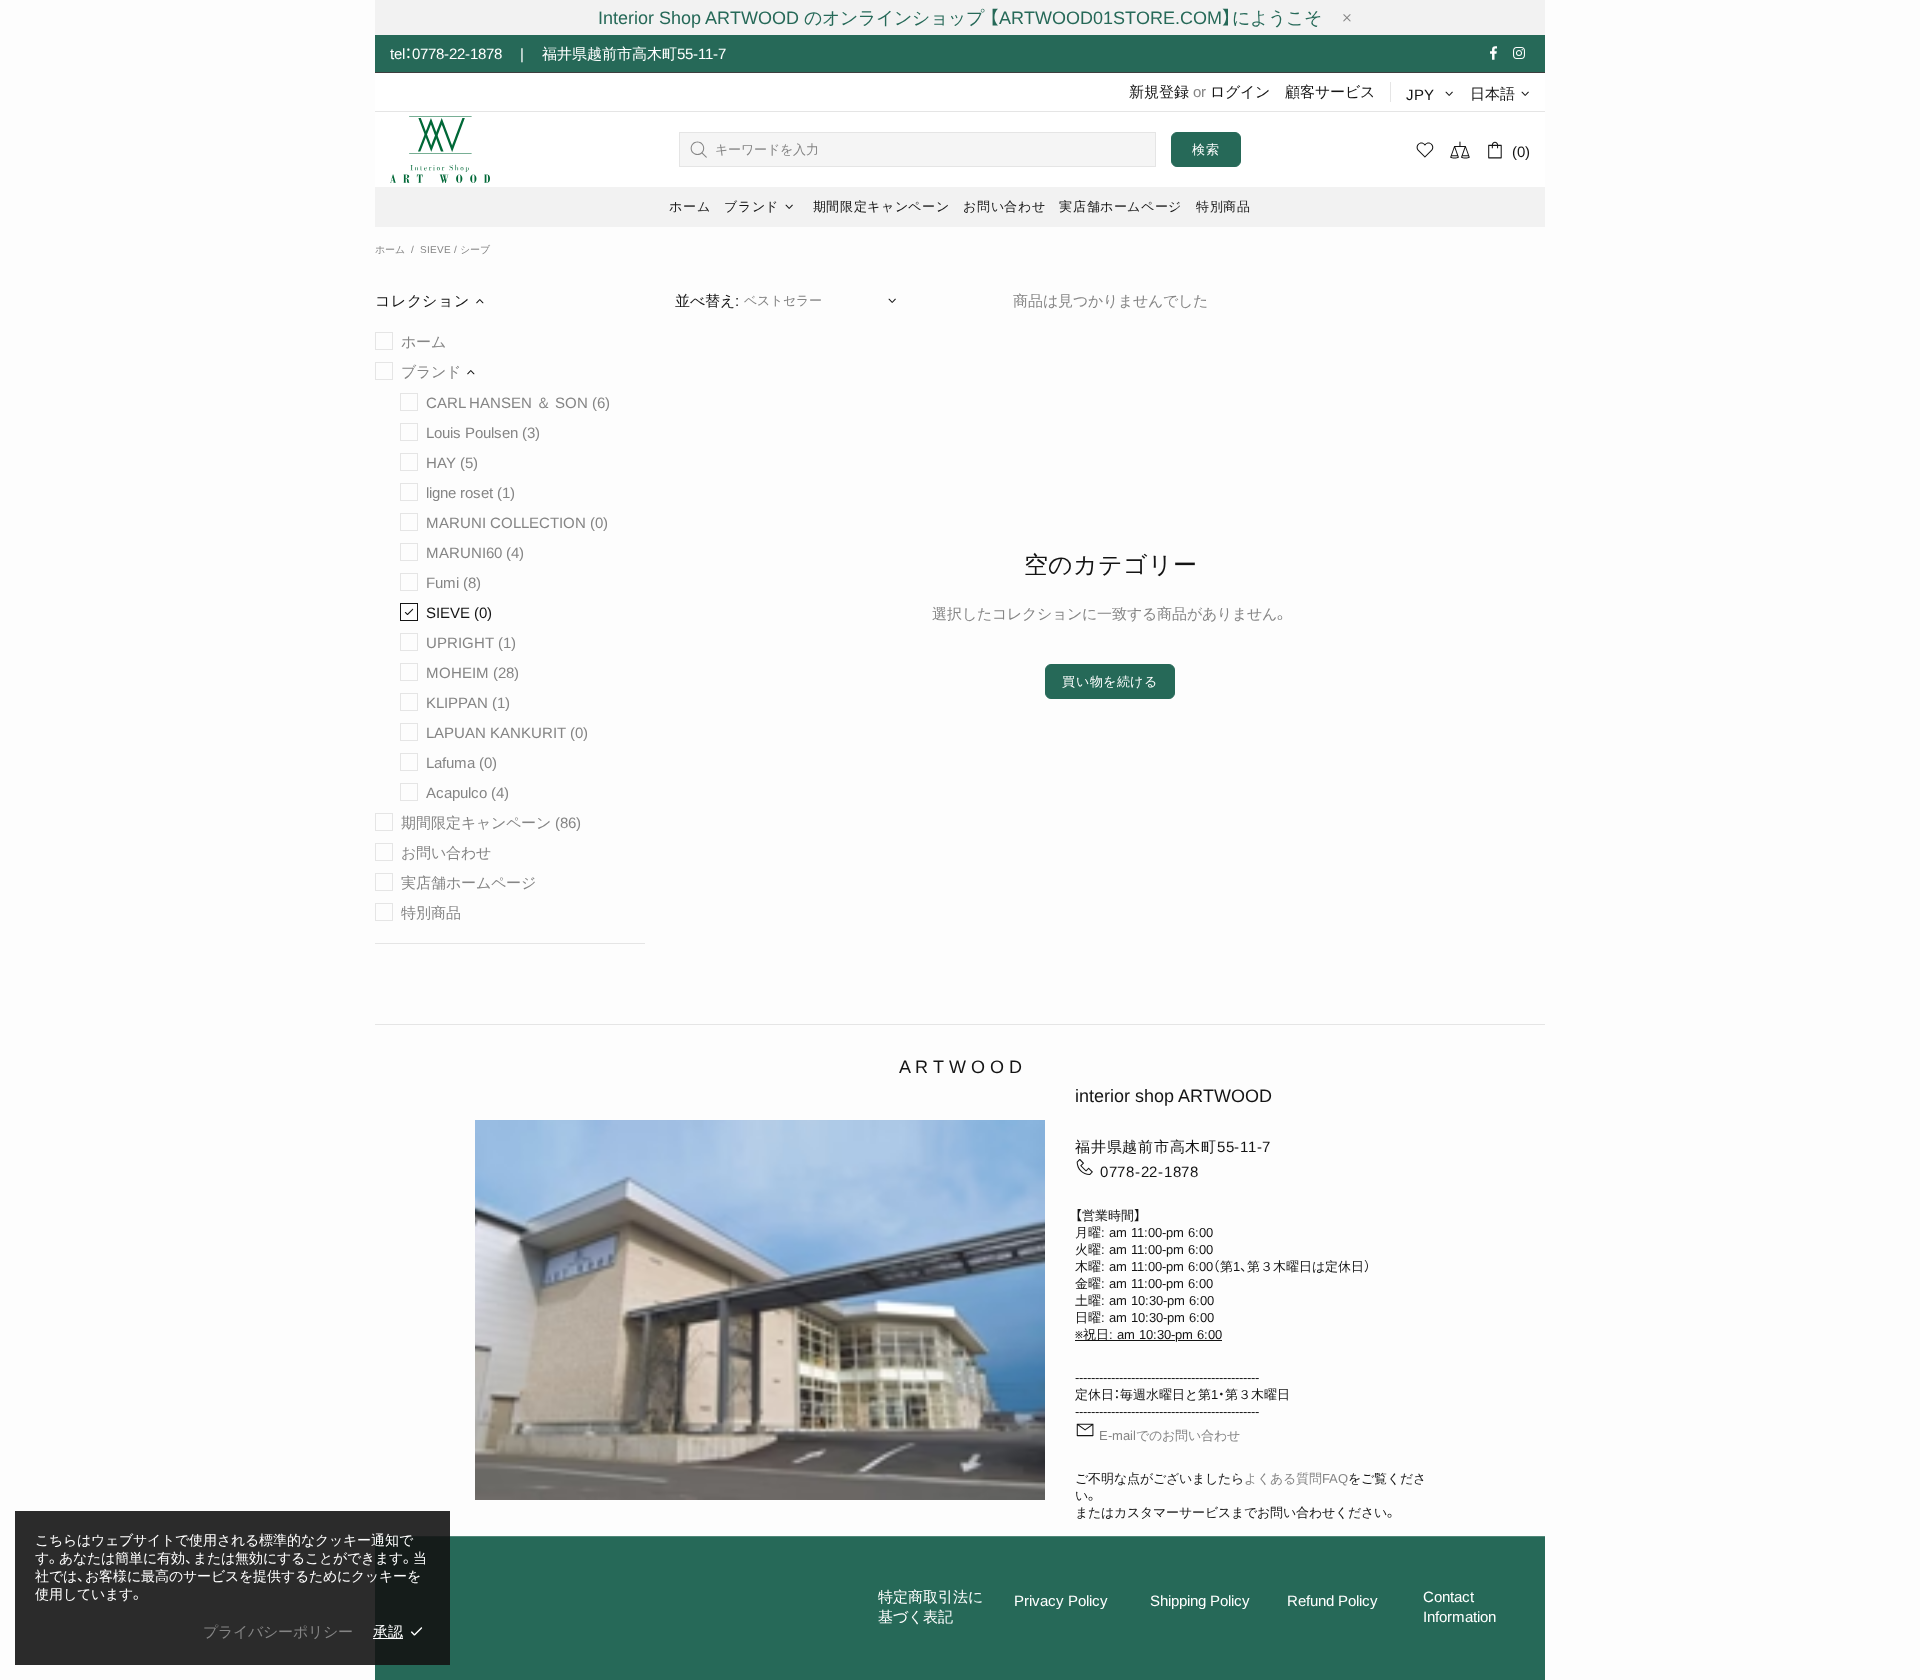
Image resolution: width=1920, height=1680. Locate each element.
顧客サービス (1330, 91)
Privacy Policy (1061, 1600)
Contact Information (1459, 1606)
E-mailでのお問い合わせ (1169, 1435)
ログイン (1240, 91)
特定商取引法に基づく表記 (930, 1606)
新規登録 (1159, 91)
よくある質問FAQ (1296, 1478)
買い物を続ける (1110, 681)
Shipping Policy (1200, 1600)
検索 (1205, 149)
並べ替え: (707, 300)
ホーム (390, 249)
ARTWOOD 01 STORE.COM (440, 149)
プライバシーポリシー (278, 1631)
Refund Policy (1332, 1600)
